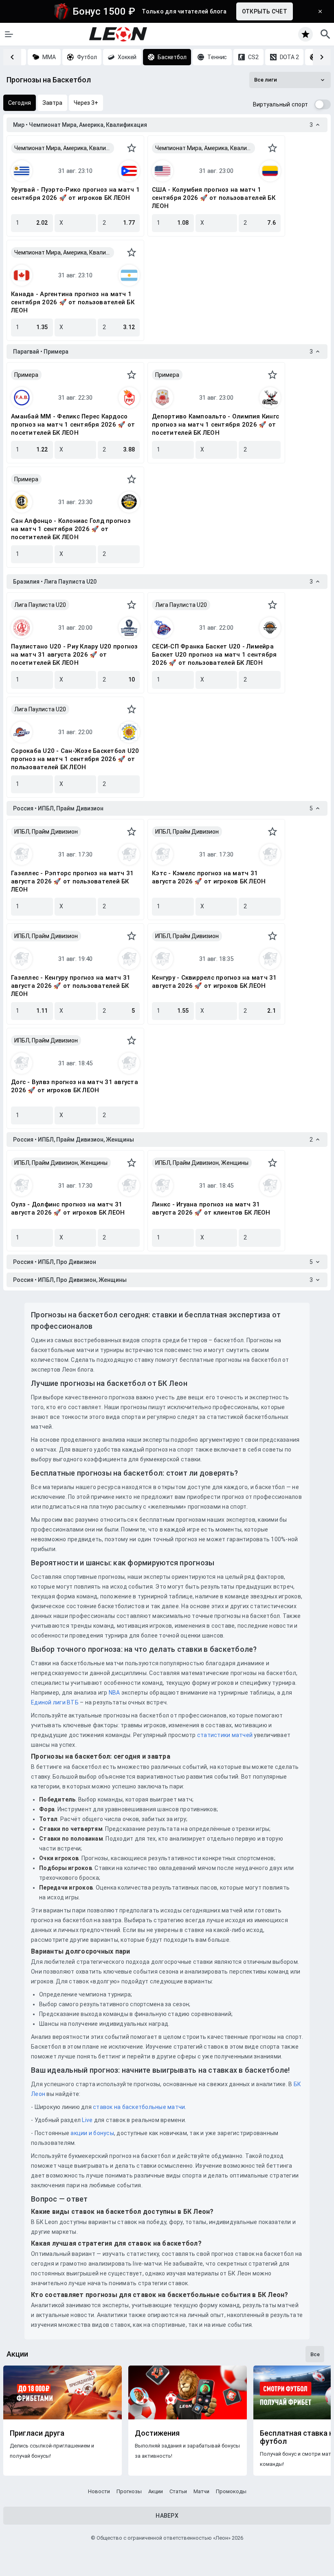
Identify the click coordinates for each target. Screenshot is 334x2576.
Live (87, 2120)
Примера (26, 375)
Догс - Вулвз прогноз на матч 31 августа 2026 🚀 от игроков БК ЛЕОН (75, 1086)
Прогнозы (129, 2491)
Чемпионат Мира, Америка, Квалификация (64, 148)
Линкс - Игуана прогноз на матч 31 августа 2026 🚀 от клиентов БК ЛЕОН (211, 1208)
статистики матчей (224, 1735)
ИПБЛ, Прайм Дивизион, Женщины (61, 1163)
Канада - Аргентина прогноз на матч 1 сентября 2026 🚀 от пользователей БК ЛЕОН (73, 302)
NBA (114, 1693)
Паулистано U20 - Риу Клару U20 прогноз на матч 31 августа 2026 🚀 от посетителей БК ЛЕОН (75, 655)
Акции (156, 2491)
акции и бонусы (92, 2133)
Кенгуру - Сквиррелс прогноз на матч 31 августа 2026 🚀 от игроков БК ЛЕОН (214, 982)
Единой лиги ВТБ (55, 1702)
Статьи (178, 2491)
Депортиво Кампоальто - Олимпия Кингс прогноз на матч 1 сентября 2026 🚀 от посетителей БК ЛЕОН (215, 425)
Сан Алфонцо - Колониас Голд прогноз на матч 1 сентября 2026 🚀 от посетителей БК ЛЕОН (71, 529)
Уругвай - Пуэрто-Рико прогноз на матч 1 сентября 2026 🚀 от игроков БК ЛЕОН (75, 194)
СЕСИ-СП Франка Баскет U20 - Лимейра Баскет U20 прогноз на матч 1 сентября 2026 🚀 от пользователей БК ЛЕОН (214, 655)
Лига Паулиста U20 (40, 605)
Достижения (157, 2433)
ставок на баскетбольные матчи (138, 2107)
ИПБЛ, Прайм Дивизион (46, 832)
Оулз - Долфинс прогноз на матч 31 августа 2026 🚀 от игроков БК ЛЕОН (68, 1208)
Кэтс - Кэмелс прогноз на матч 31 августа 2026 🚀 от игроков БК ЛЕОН (209, 877)
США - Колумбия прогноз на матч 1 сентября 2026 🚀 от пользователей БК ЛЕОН (214, 198)
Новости (99, 2491)
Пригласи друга (37, 2433)
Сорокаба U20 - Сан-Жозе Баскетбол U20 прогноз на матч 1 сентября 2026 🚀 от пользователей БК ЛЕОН (75, 759)
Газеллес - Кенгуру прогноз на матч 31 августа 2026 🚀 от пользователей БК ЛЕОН (71, 986)
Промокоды (231, 2491)
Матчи (201, 2491)
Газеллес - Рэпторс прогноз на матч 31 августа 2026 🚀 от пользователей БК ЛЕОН (72, 881)
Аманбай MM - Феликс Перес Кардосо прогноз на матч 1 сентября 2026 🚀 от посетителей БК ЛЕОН (73, 425)
